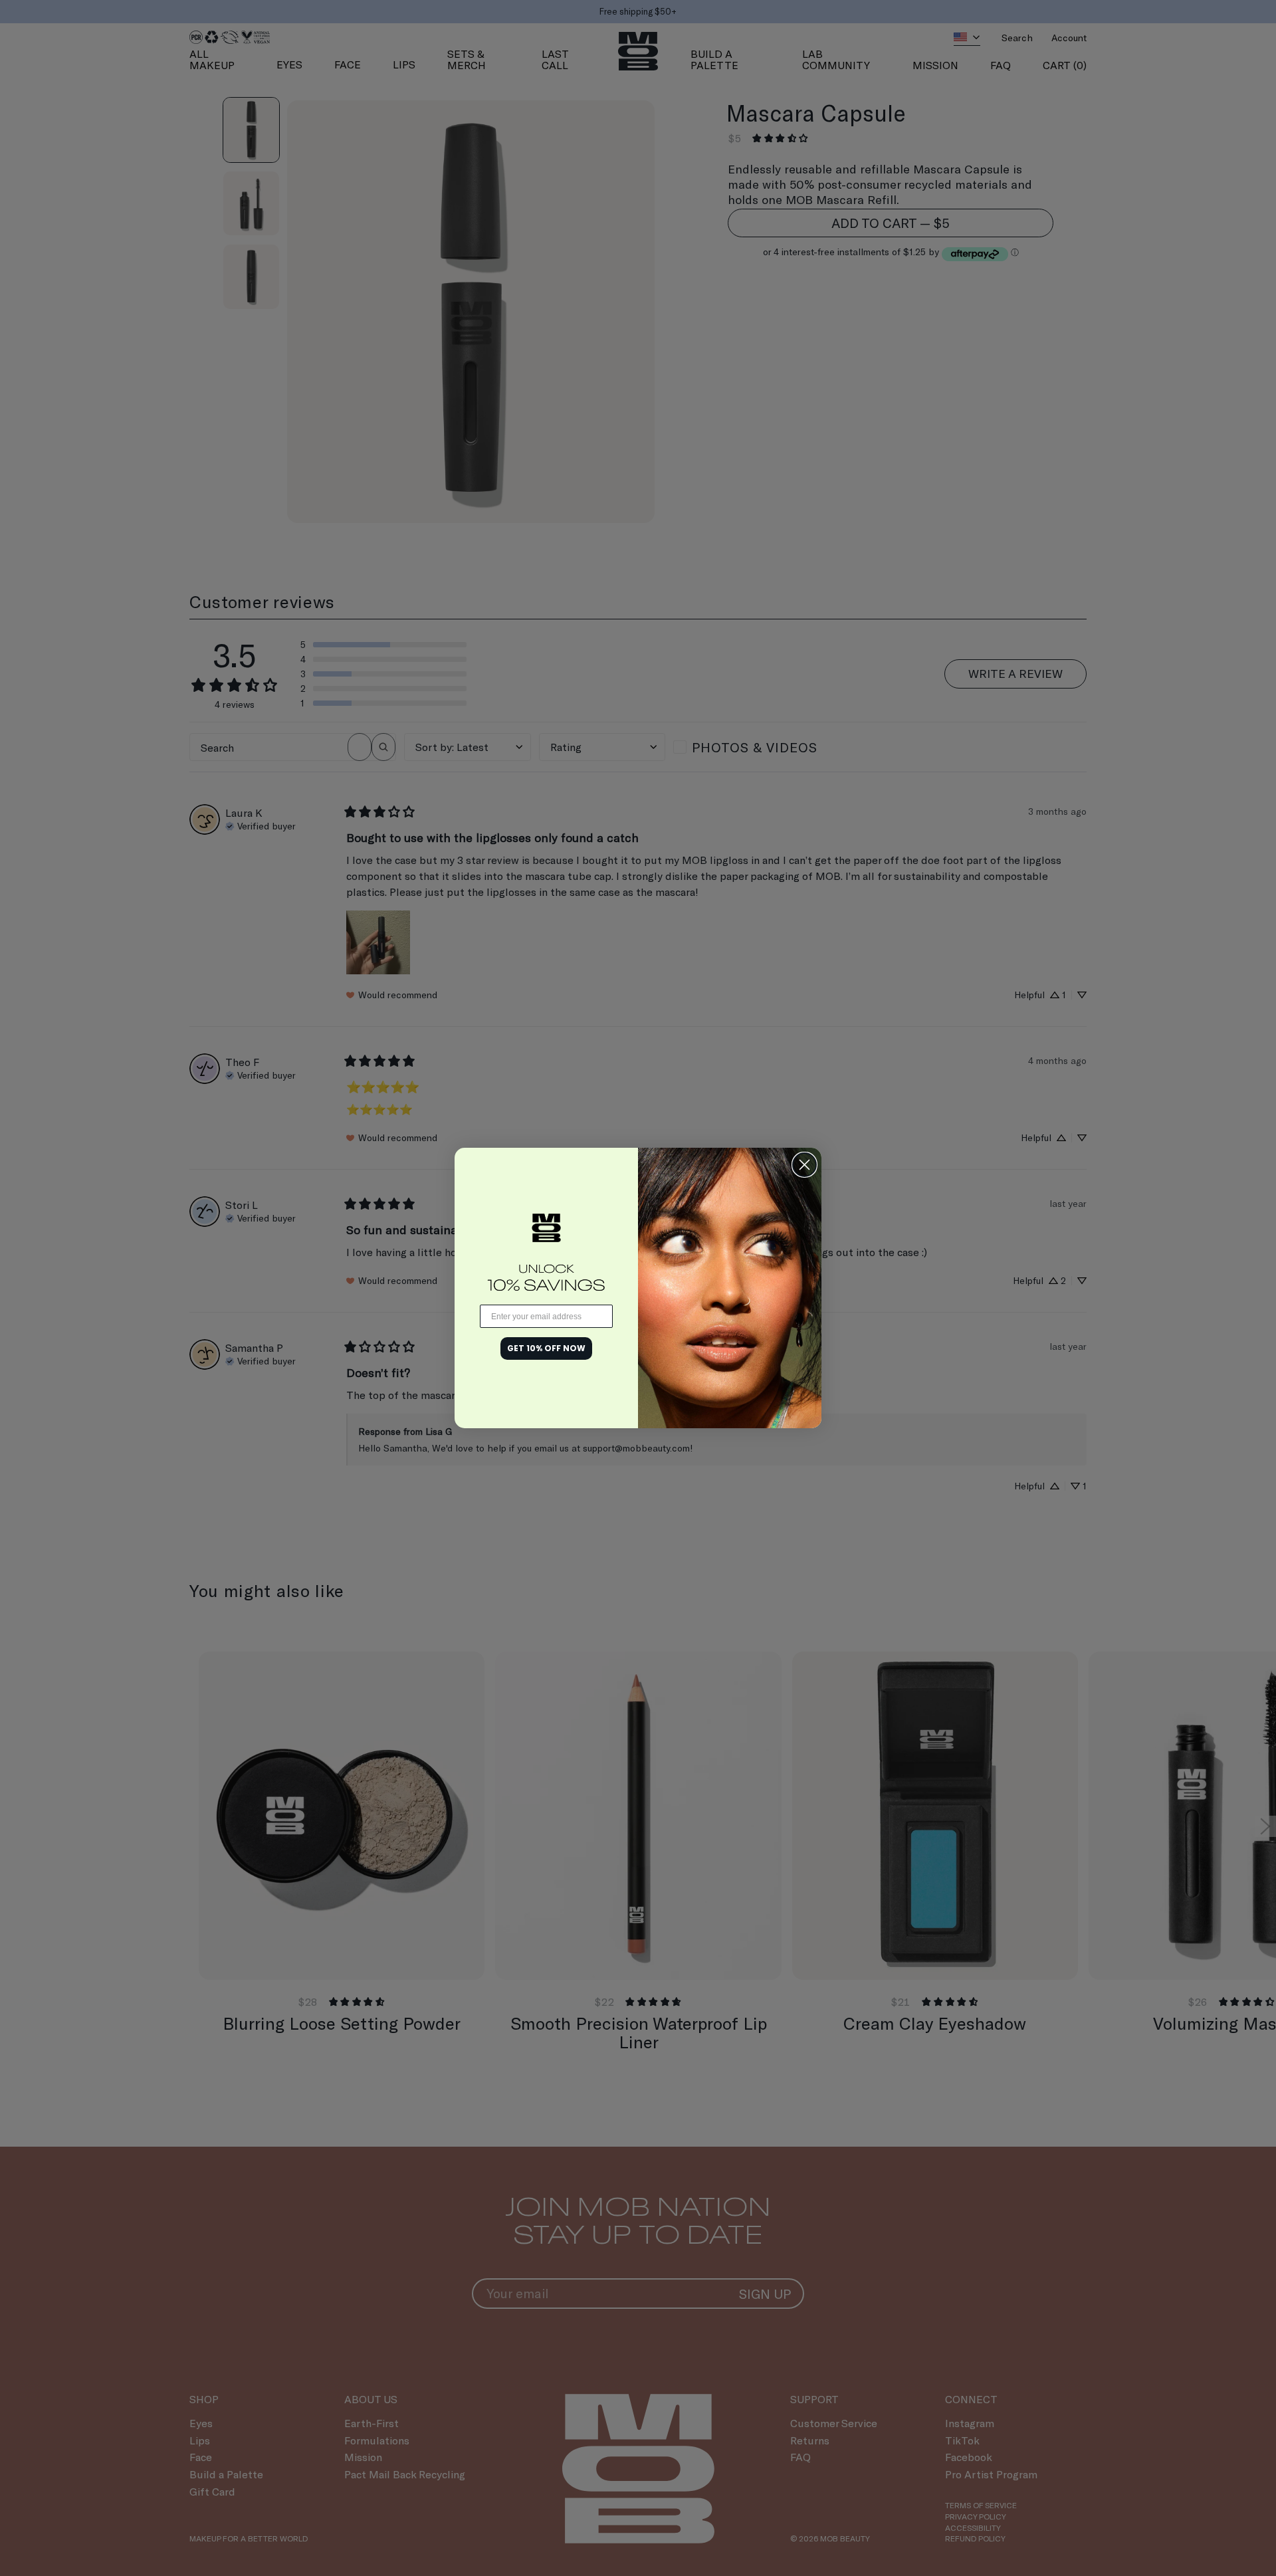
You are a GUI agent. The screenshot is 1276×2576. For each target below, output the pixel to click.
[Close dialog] (804, 1165)
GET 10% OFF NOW (546, 1348)
